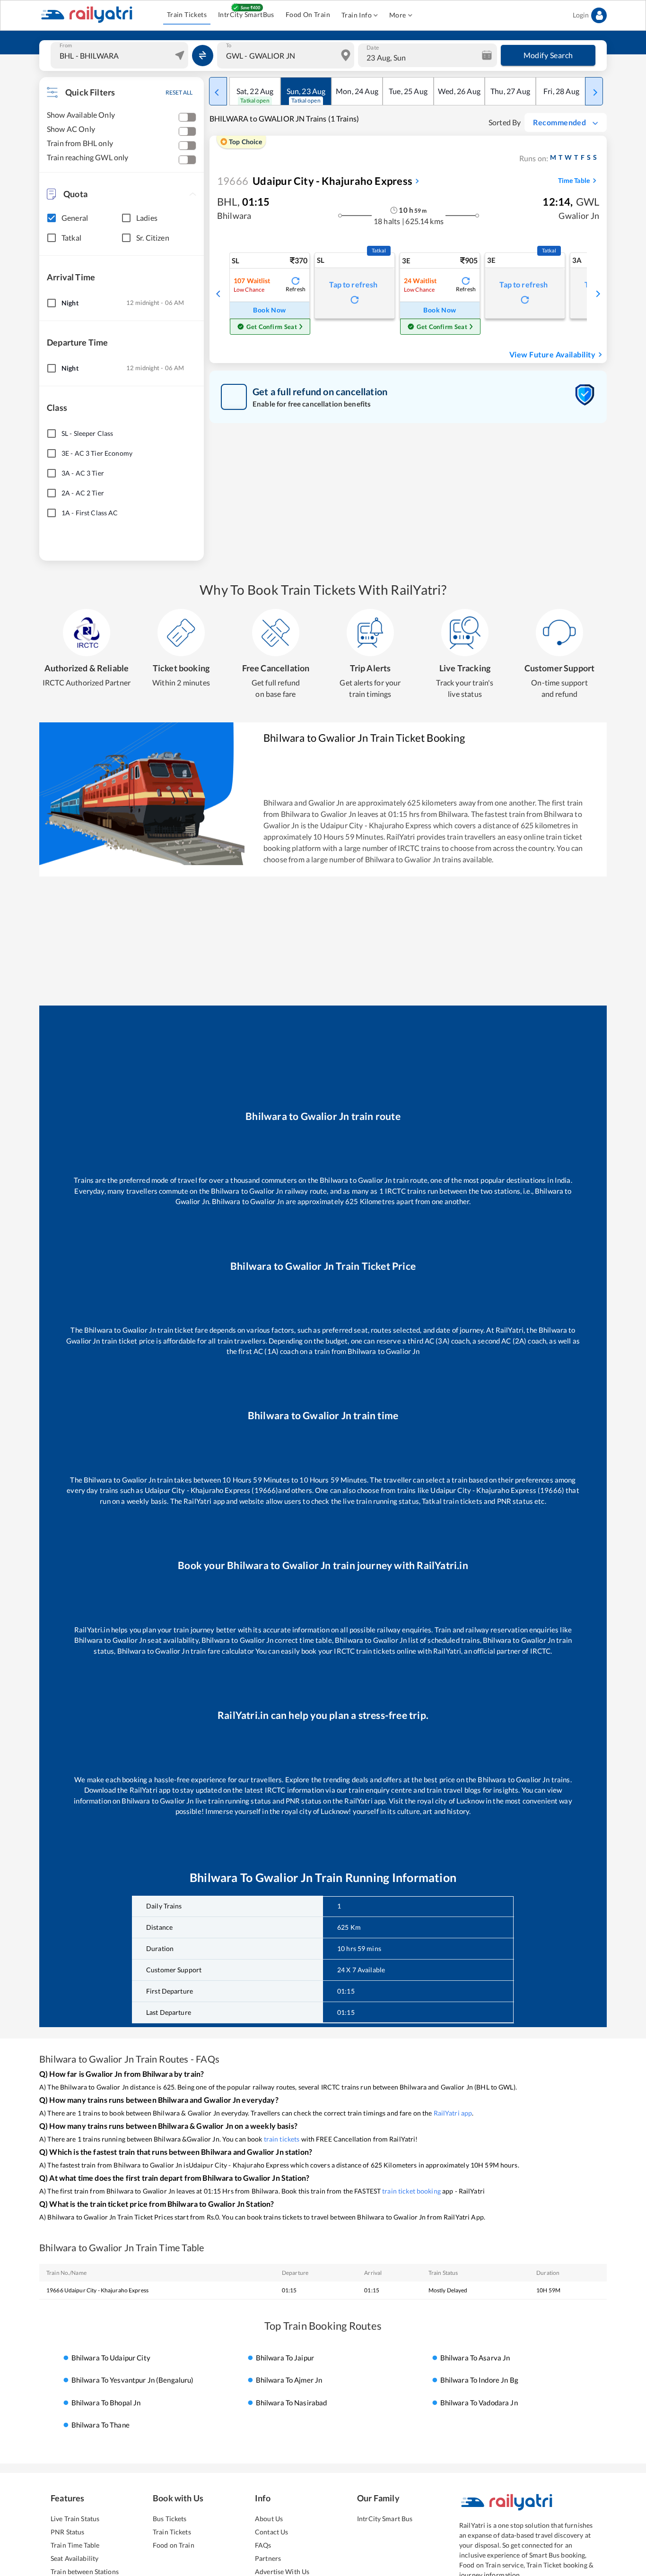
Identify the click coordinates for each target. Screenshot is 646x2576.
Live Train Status (75, 2519)
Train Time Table (75, 2545)
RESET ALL (179, 92)
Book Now (269, 310)
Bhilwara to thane (100, 2425)
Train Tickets (187, 14)
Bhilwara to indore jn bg (479, 2380)
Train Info (357, 15)
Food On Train (308, 14)
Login (581, 15)
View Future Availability (552, 354)
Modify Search (548, 55)
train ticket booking (411, 2191)
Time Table (574, 180)
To (229, 45)
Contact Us (271, 2532)
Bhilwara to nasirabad (292, 2403)
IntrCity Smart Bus (385, 2519)
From (66, 45)
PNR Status (67, 2532)
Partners (268, 2558)
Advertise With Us (282, 2572)
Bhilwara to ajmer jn (289, 2380)
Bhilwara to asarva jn (475, 2358)
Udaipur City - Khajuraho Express (315, 181)
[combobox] (121, 55)
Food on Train (174, 2545)
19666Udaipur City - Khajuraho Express (97, 2290)
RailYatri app (453, 2113)
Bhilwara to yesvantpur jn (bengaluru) (133, 2380)
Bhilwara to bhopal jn (106, 2403)
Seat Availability (74, 2558)
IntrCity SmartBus (246, 14)
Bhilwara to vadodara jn (479, 2403)
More (398, 15)
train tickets (282, 2139)
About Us (269, 2519)
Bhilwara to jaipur (285, 2358)
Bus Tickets (170, 2519)
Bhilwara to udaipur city (111, 2358)
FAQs (263, 2545)
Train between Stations (85, 2572)
